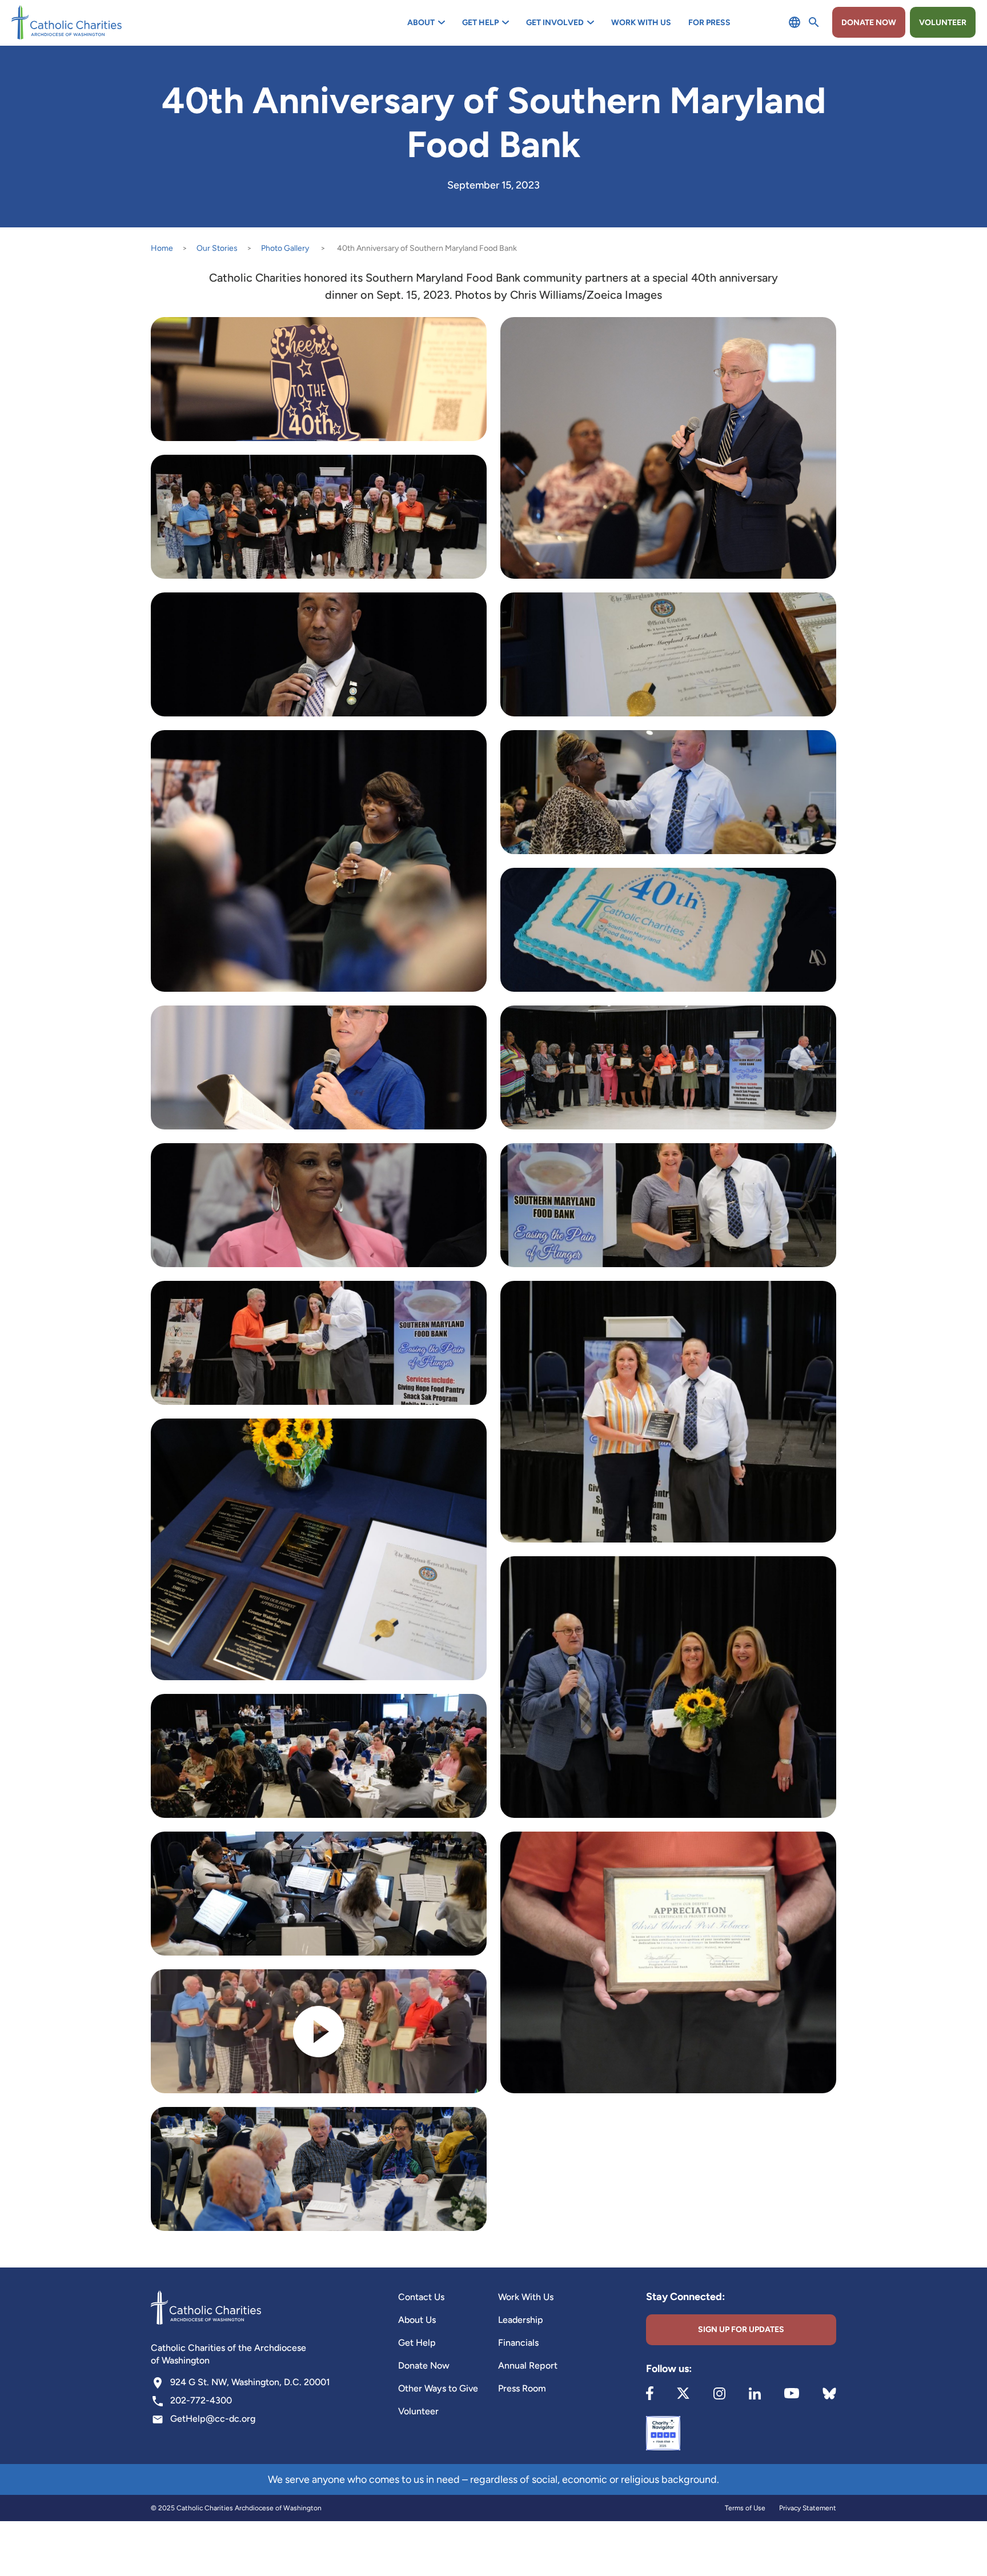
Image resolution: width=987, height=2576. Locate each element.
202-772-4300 (201, 2400)
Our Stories (217, 248)
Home (162, 248)
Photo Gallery (285, 248)
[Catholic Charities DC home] (67, 22)
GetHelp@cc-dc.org (213, 2419)
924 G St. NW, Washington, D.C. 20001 (250, 2382)
